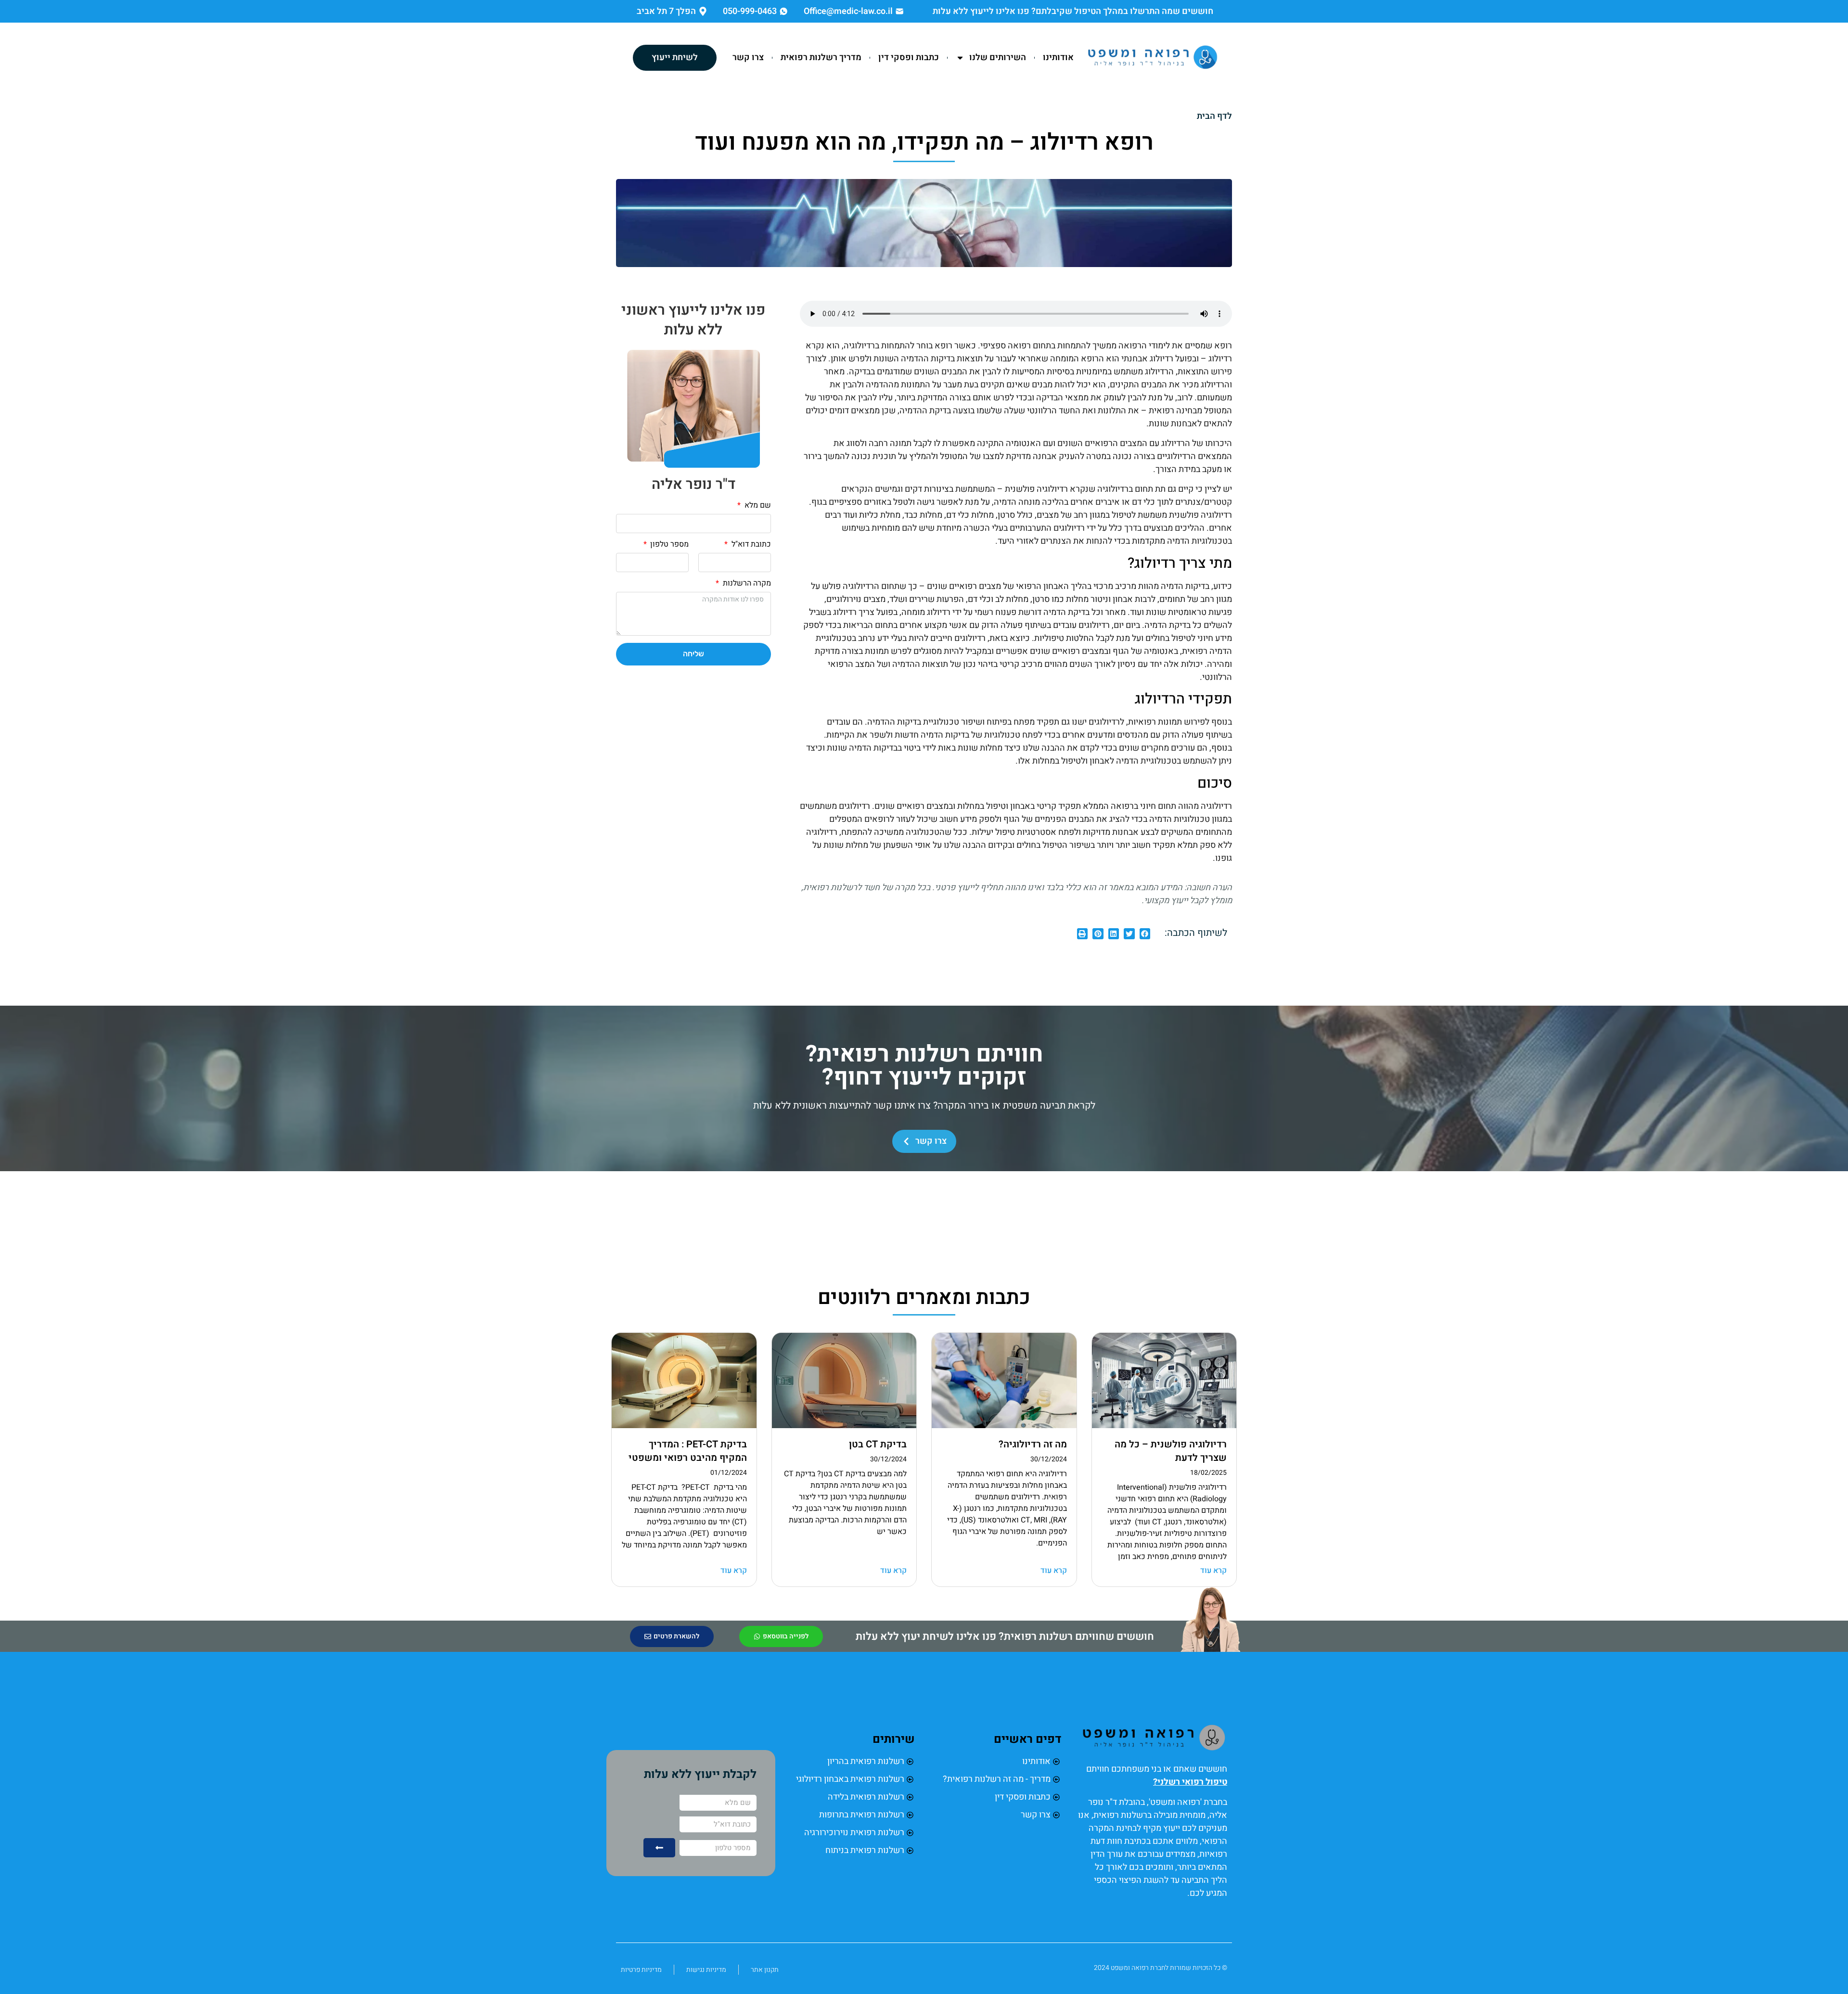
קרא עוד (1213, 1571)
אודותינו (1058, 58)
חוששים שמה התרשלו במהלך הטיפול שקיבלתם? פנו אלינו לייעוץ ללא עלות (1073, 11)
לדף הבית (1214, 116)
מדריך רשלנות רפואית (821, 58)
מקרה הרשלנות (746, 584)
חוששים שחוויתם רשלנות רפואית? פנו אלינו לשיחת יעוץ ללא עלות (1005, 1636)
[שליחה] (659, 1848)
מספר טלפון (668, 545)
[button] (1145, 934)
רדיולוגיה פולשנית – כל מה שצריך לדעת (1171, 1451)
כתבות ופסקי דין (909, 58)
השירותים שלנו (998, 58)
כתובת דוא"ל (750, 545)
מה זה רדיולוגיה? (1033, 1444)
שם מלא (757, 506)
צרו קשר (748, 58)
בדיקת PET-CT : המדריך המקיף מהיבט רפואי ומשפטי (688, 1451)
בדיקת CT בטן (878, 1444)
